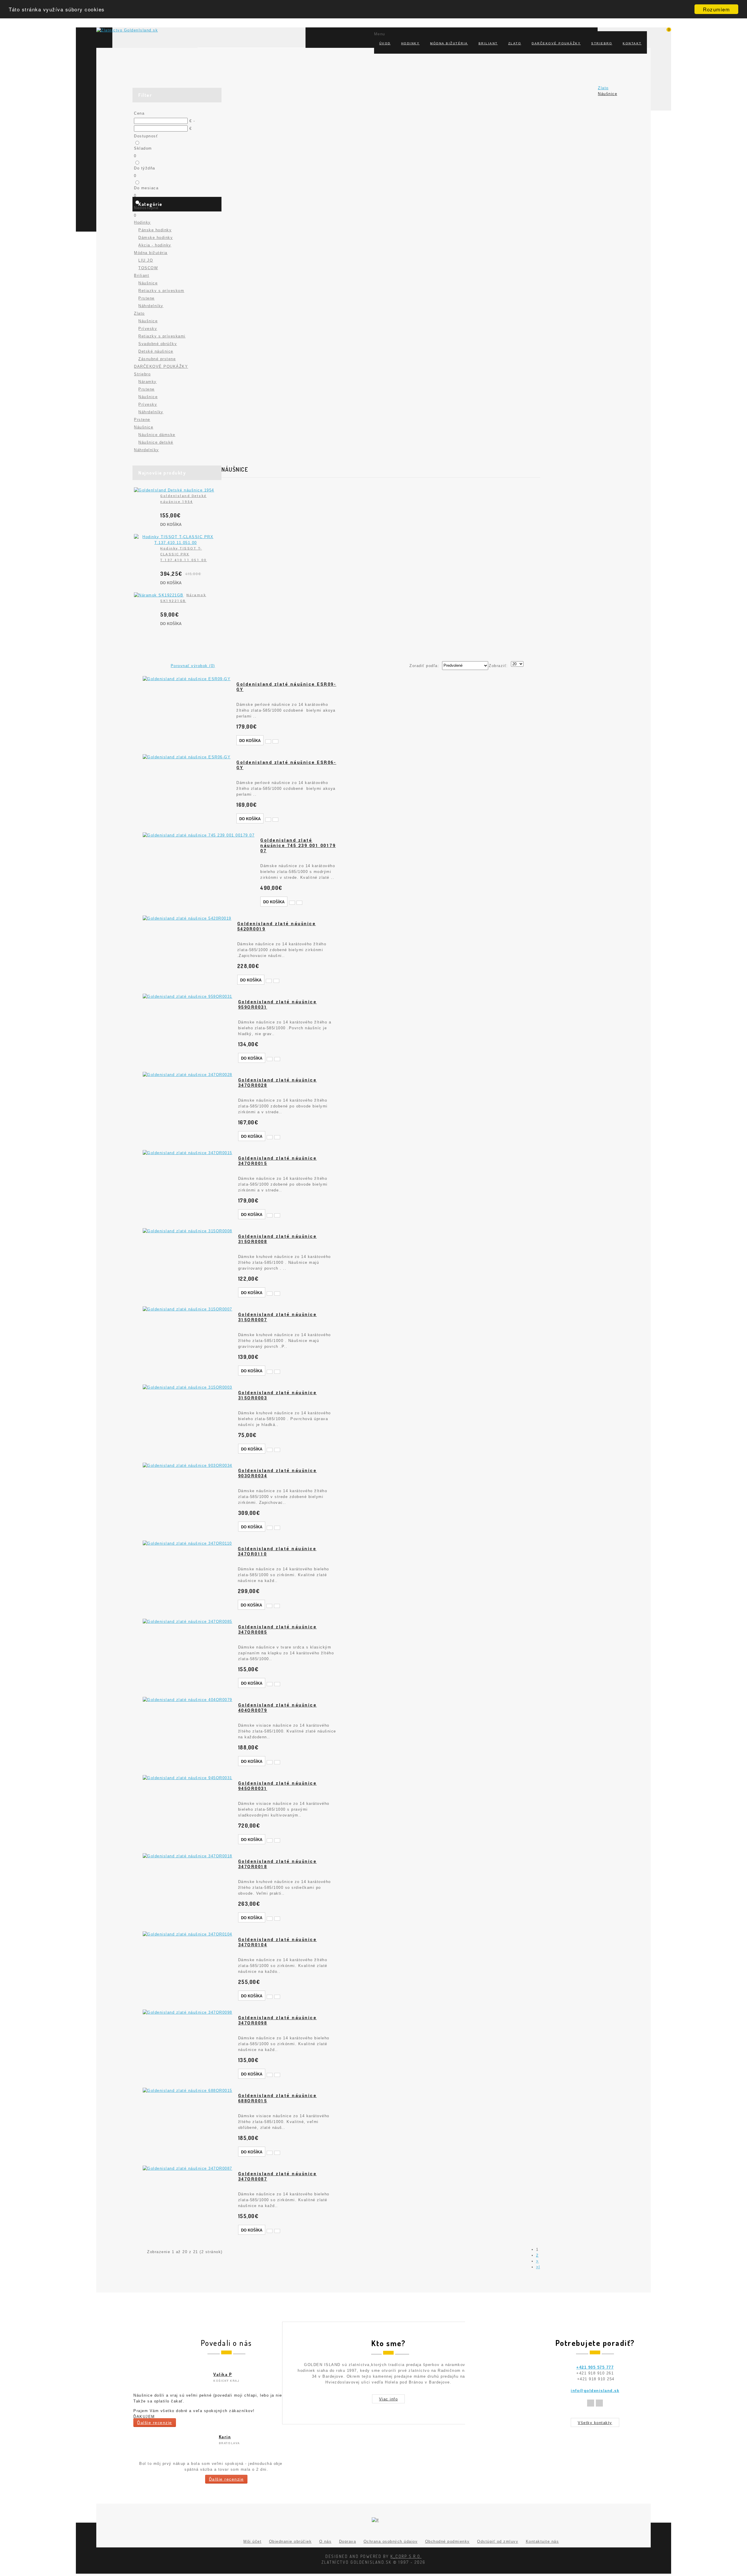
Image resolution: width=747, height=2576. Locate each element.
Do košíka (250, 741)
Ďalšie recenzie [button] (155, 2423)
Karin (225, 2437)
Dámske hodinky (156, 238)
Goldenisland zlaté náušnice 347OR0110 (277, 1552)
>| (538, 2267)
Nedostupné (146, 208)
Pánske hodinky (155, 230)
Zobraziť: (498, 666)
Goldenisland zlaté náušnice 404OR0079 (277, 1708)
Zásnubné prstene (157, 359)
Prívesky (148, 329)
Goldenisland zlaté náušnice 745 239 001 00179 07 (298, 846)
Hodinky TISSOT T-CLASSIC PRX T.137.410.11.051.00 (184, 554)
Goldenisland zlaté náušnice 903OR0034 (277, 1473)
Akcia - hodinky (155, 245)
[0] (204, 37)
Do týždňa (145, 168)
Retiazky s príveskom (161, 291)
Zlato (515, 43)
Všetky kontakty (595, 2423)
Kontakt (632, 43)
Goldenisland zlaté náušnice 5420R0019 (277, 926)
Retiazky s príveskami (162, 336)
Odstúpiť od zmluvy (498, 2541)
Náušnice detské (156, 442)
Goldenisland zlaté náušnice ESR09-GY (286, 687)
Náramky (148, 382)
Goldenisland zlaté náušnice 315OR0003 (277, 1395)
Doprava (348, 2541)
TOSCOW (148, 268)
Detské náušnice (156, 351)
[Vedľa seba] (151, 665)
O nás (325, 2541)
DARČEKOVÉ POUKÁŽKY (556, 43)
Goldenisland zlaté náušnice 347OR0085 (277, 1630)
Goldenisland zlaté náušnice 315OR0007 (277, 1317)
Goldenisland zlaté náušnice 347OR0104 (277, 1942)
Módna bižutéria (449, 43)
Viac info (389, 2399)
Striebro (602, 43)
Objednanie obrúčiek (290, 2541)
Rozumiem (716, 9)
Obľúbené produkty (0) (190, 38)
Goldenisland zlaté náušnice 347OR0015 (277, 1161)
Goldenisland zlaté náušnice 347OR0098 (277, 2021)
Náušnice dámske (157, 435)
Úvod (385, 43)
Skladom (143, 148)
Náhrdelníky (151, 306)
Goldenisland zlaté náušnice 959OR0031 (277, 1005)
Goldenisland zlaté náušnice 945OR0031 (277, 1786)
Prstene (146, 298)
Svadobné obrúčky (158, 344)
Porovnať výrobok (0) (193, 666)
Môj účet (125, 38)
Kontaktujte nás (542, 2541)
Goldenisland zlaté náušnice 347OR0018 (277, 1864)
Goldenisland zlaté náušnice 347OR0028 (277, 1083)
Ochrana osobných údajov (391, 2541)
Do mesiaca (146, 188)
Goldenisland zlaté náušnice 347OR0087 (277, 2177)
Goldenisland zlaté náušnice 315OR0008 (277, 1239)
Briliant (488, 43)
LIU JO (146, 260)
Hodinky (411, 43)
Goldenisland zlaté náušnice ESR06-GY (286, 765)
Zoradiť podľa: (424, 666)
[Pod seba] (161, 665)
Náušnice (608, 94)
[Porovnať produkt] (275, 741)
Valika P (223, 2374)
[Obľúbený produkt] (268, 741)
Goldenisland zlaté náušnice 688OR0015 (277, 2098)
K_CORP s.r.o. (406, 2556)
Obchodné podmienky (447, 2541)
